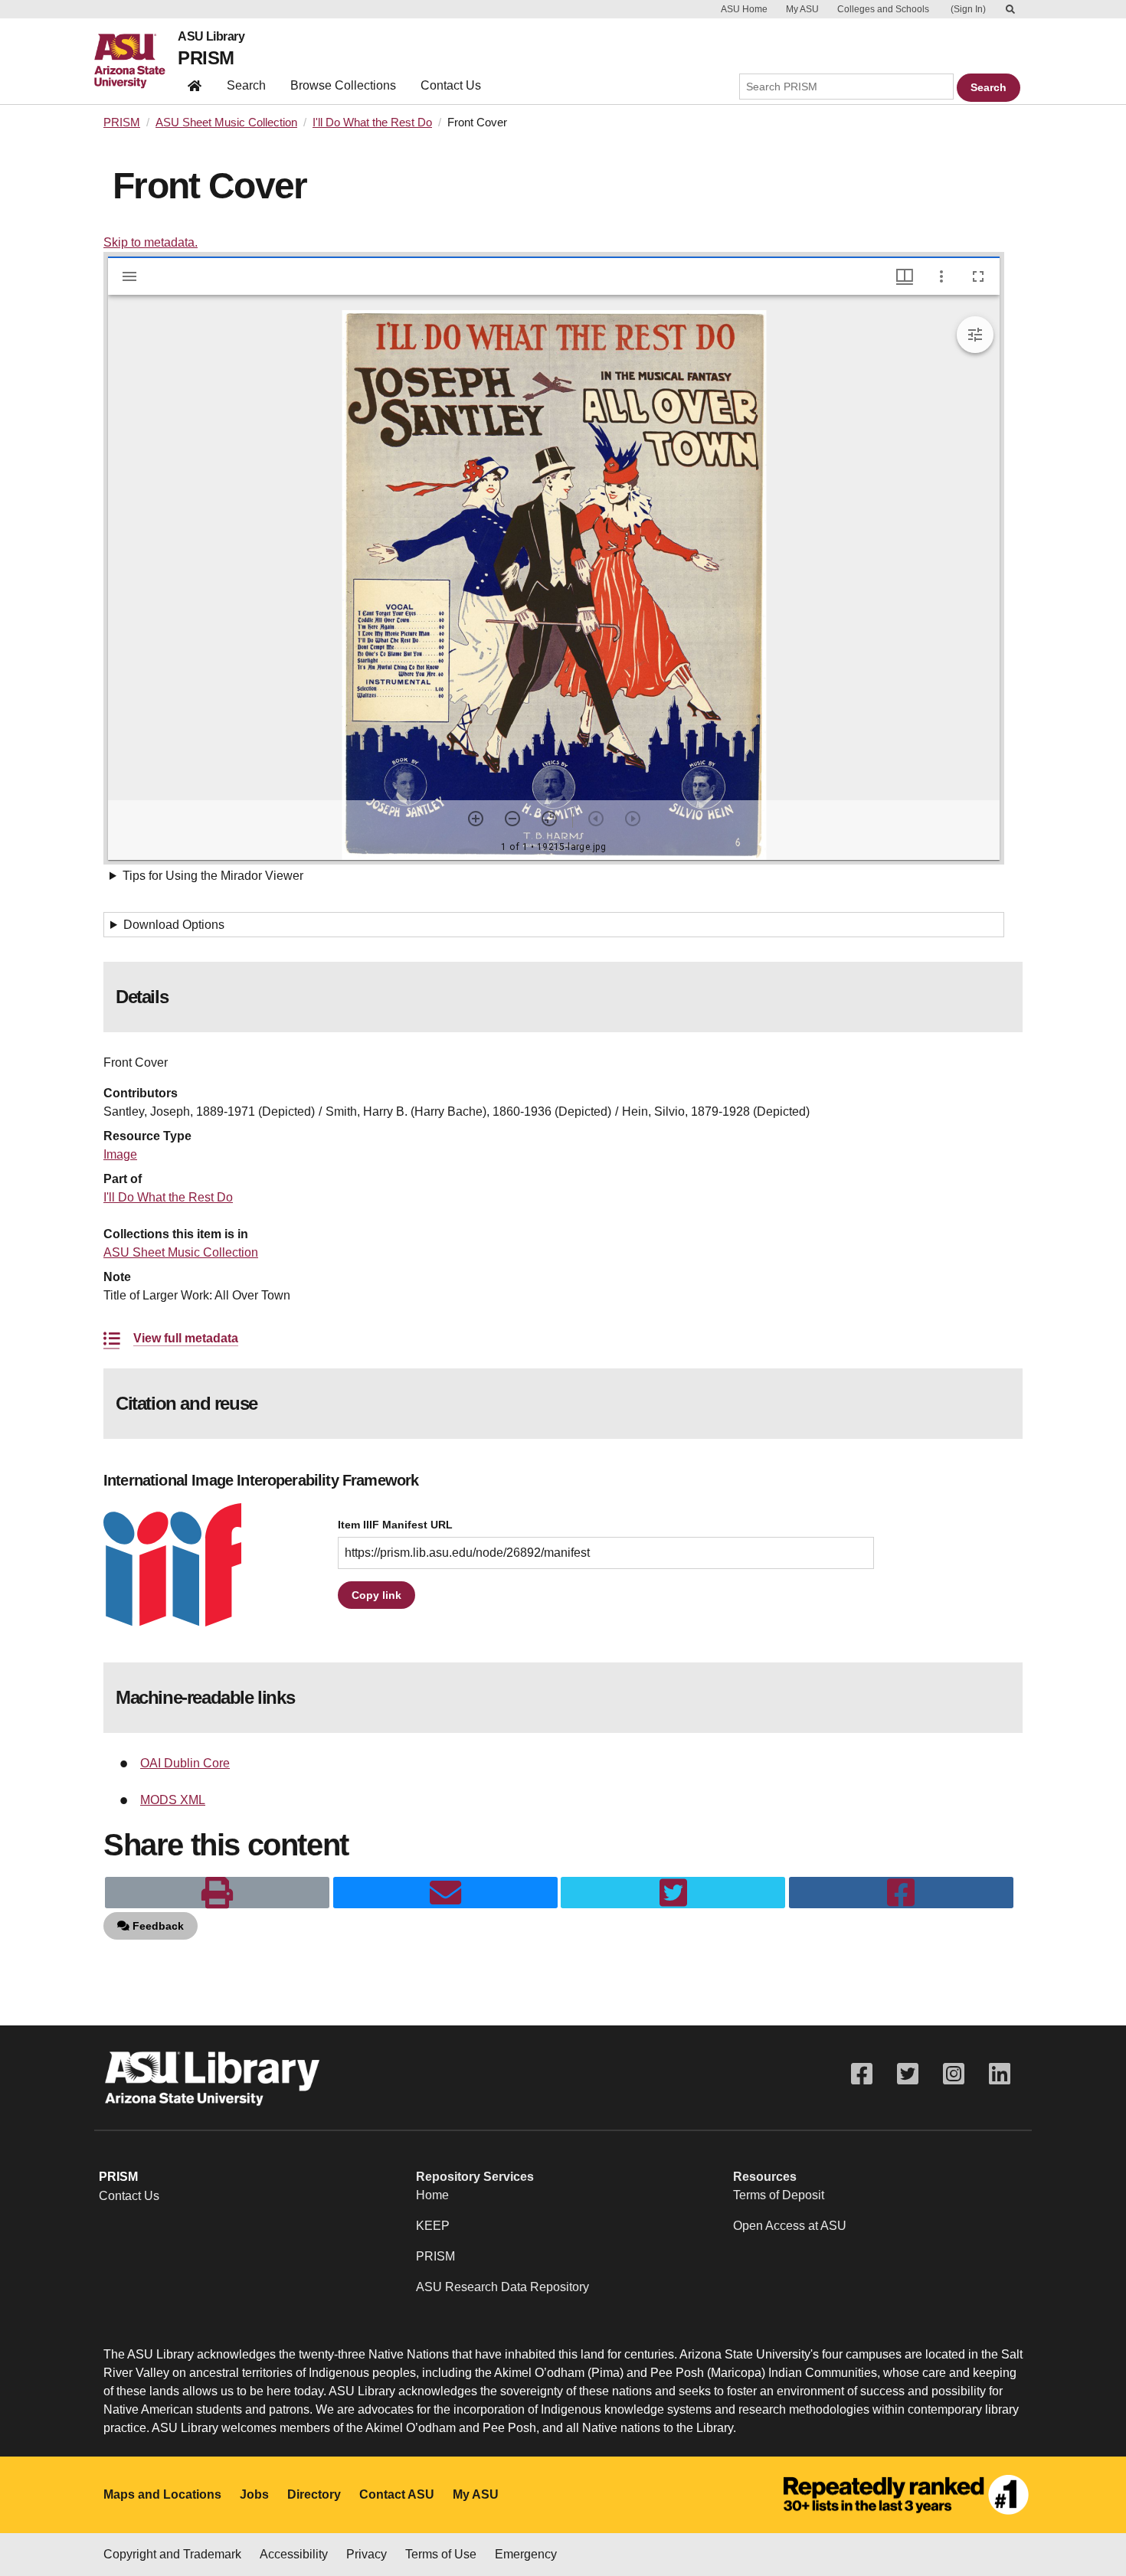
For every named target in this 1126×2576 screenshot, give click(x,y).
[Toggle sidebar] (129, 276)
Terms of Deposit (779, 2195)
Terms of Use (441, 2554)
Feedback (157, 1926)
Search (246, 85)
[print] (217, 1893)
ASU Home (744, 9)
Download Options (174, 925)
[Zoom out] (512, 819)
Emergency (526, 2554)
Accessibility (294, 2554)
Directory (314, 2494)
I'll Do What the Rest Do (372, 123)
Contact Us (451, 85)
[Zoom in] (476, 819)
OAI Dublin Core (185, 1763)
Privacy (367, 2554)
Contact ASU (397, 2494)
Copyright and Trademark (172, 2554)
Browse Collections (343, 85)
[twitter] (673, 1893)
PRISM (206, 58)
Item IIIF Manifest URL (395, 1525)
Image (120, 1154)
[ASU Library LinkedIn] (1000, 2074)
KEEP (433, 2226)
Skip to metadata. (151, 242)
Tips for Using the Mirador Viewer (213, 876)
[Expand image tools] (975, 335)
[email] (445, 1893)
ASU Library (211, 37)
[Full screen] (978, 276)
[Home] (136, 61)
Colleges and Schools (883, 9)
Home (432, 2195)
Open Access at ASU (790, 2226)
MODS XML (173, 1800)
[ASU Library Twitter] (908, 2074)
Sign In (968, 9)
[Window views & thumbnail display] (905, 276)
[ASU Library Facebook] (862, 2074)
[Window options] (941, 276)
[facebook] (901, 1893)
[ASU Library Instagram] (954, 2074)
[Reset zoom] (549, 819)
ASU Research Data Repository (502, 2287)
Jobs (254, 2494)
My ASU (802, 9)
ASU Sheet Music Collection (226, 123)
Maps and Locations (162, 2494)
